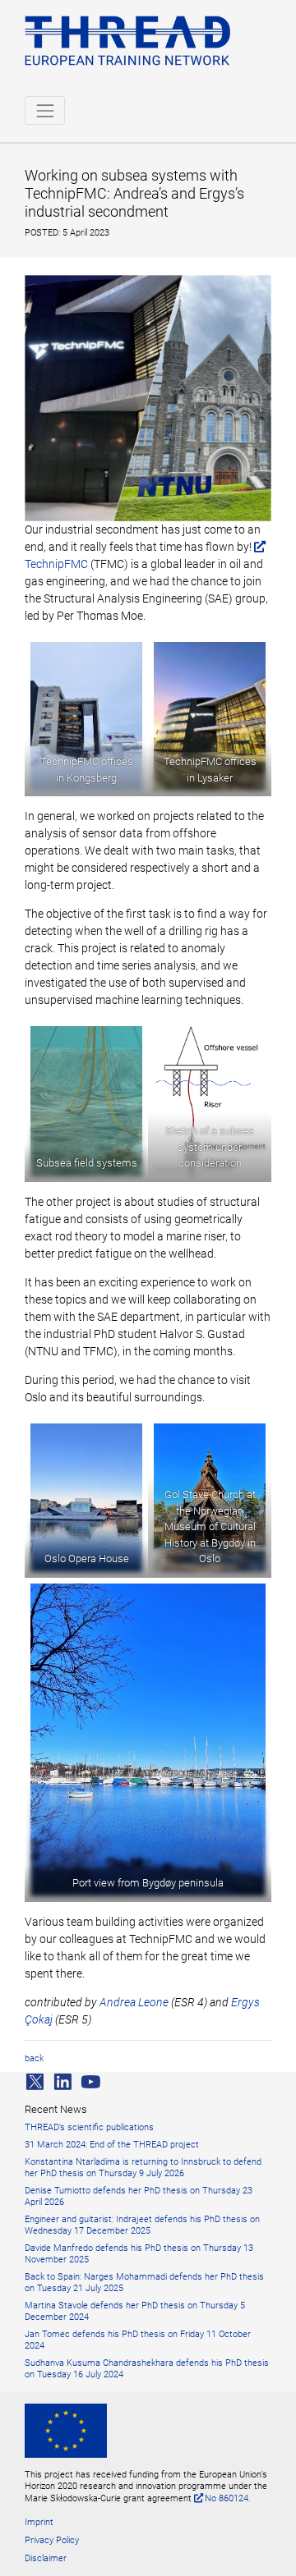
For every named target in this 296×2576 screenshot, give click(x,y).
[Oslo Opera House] (86, 1498)
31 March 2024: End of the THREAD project (112, 2145)
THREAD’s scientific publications (89, 2127)
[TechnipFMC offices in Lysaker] (210, 716)
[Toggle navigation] (45, 110)
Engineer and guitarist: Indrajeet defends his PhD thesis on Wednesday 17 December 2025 (142, 2225)
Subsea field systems (87, 1163)
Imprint (39, 2522)
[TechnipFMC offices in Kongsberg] (86, 716)
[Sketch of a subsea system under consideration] (210, 1101)
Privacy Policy (52, 2540)
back (34, 2058)
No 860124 (227, 2498)
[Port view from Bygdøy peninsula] (148, 1740)
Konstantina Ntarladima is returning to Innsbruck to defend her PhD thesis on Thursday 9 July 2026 (143, 2168)
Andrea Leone (134, 2002)
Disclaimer (46, 2558)
